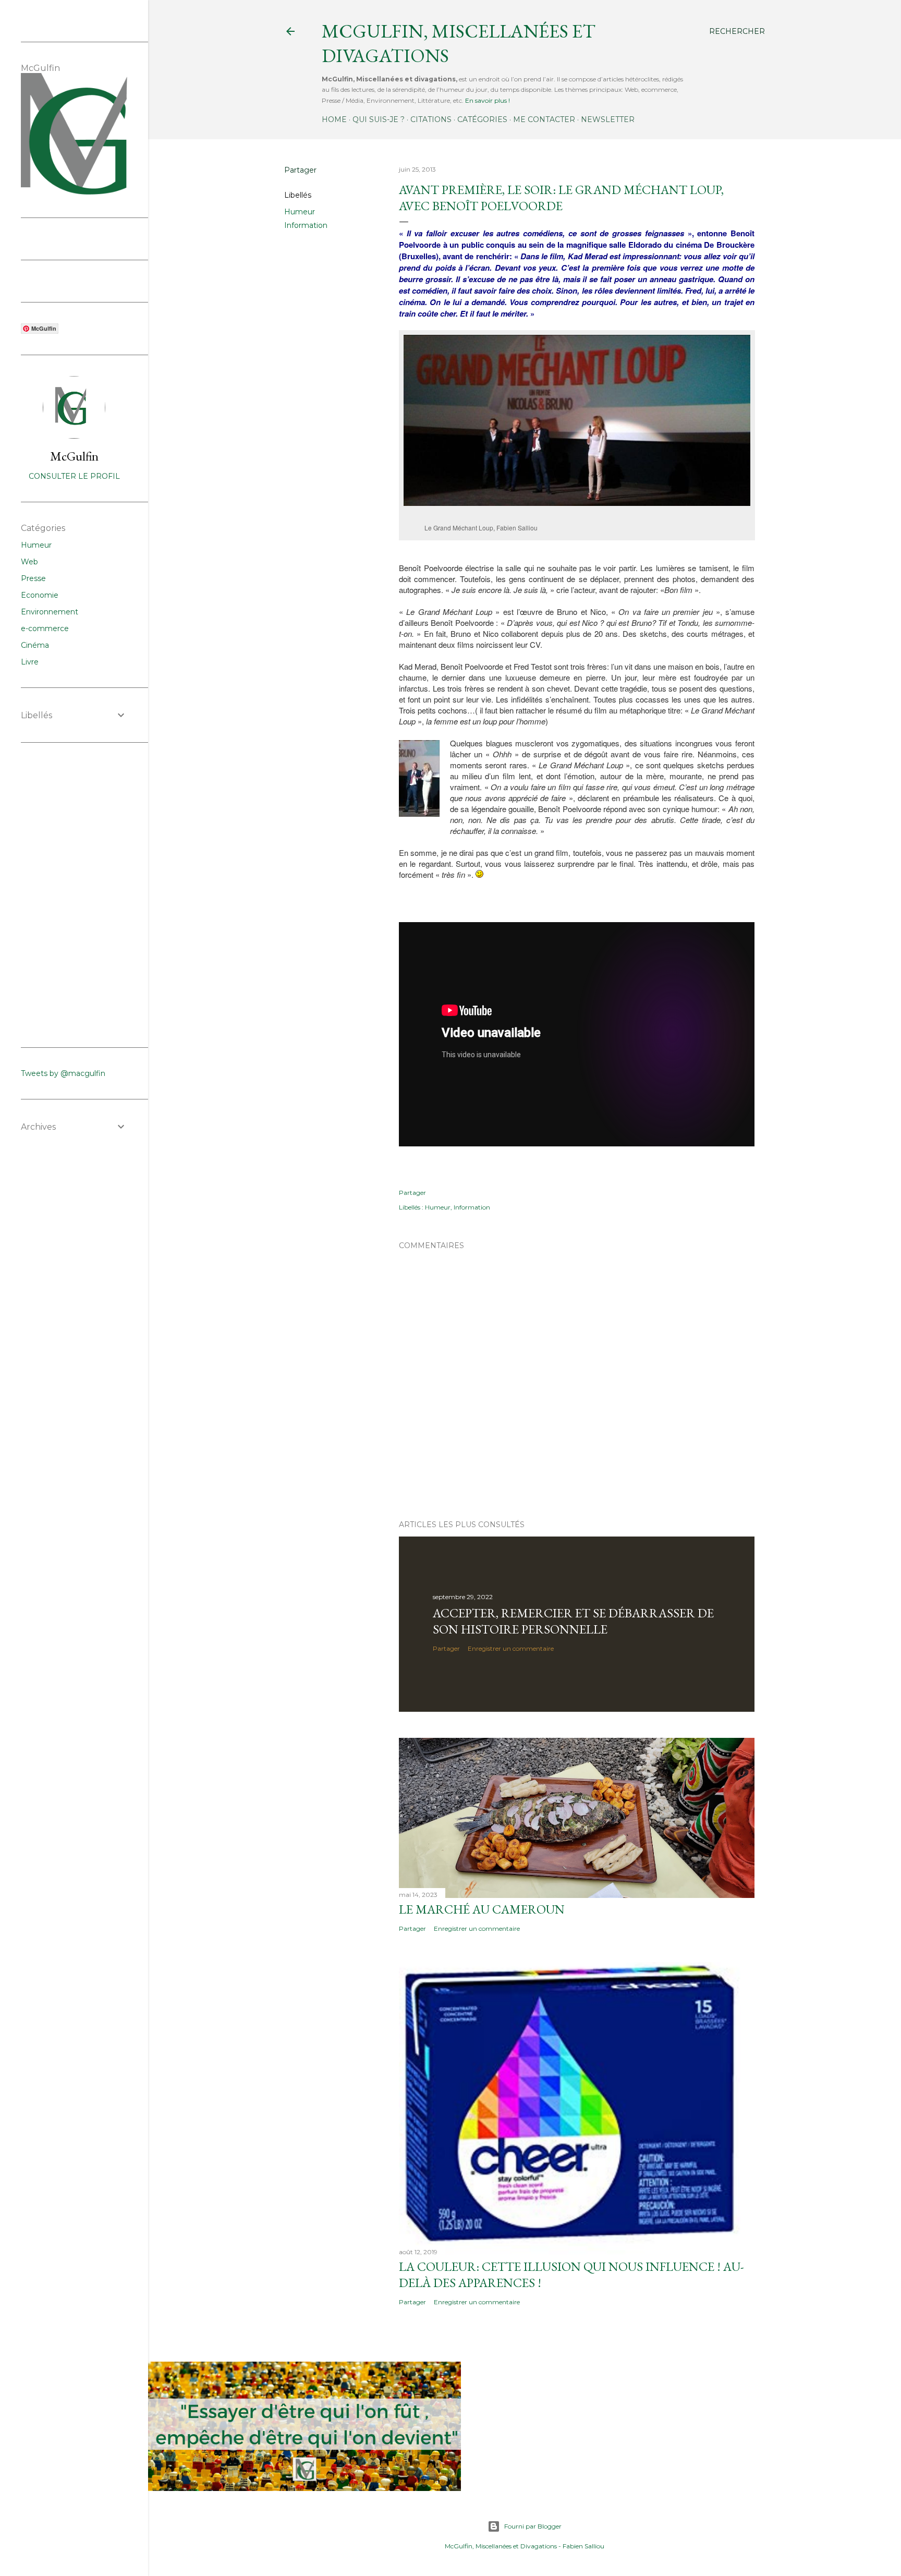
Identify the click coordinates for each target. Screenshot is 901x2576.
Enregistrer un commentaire (511, 1648)
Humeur (300, 212)
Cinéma (35, 645)
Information (306, 225)
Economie (40, 595)
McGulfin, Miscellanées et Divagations (501, 2546)
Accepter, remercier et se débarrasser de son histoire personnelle (573, 1621)
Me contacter (544, 119)
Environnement (50, 612)
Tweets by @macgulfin (63, 1073)
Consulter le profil (74, 476)
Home (334, 119)
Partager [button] (300, 170)
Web (29, 562)
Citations (431, 119)
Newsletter (608, 119)
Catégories (482, 119)
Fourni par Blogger (533, 2526)
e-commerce (45, 628)
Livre (30, 662)
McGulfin (74, 456)
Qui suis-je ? (379, 119)
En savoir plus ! (488, 100)
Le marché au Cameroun (482, 1909)
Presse (33, 578)
